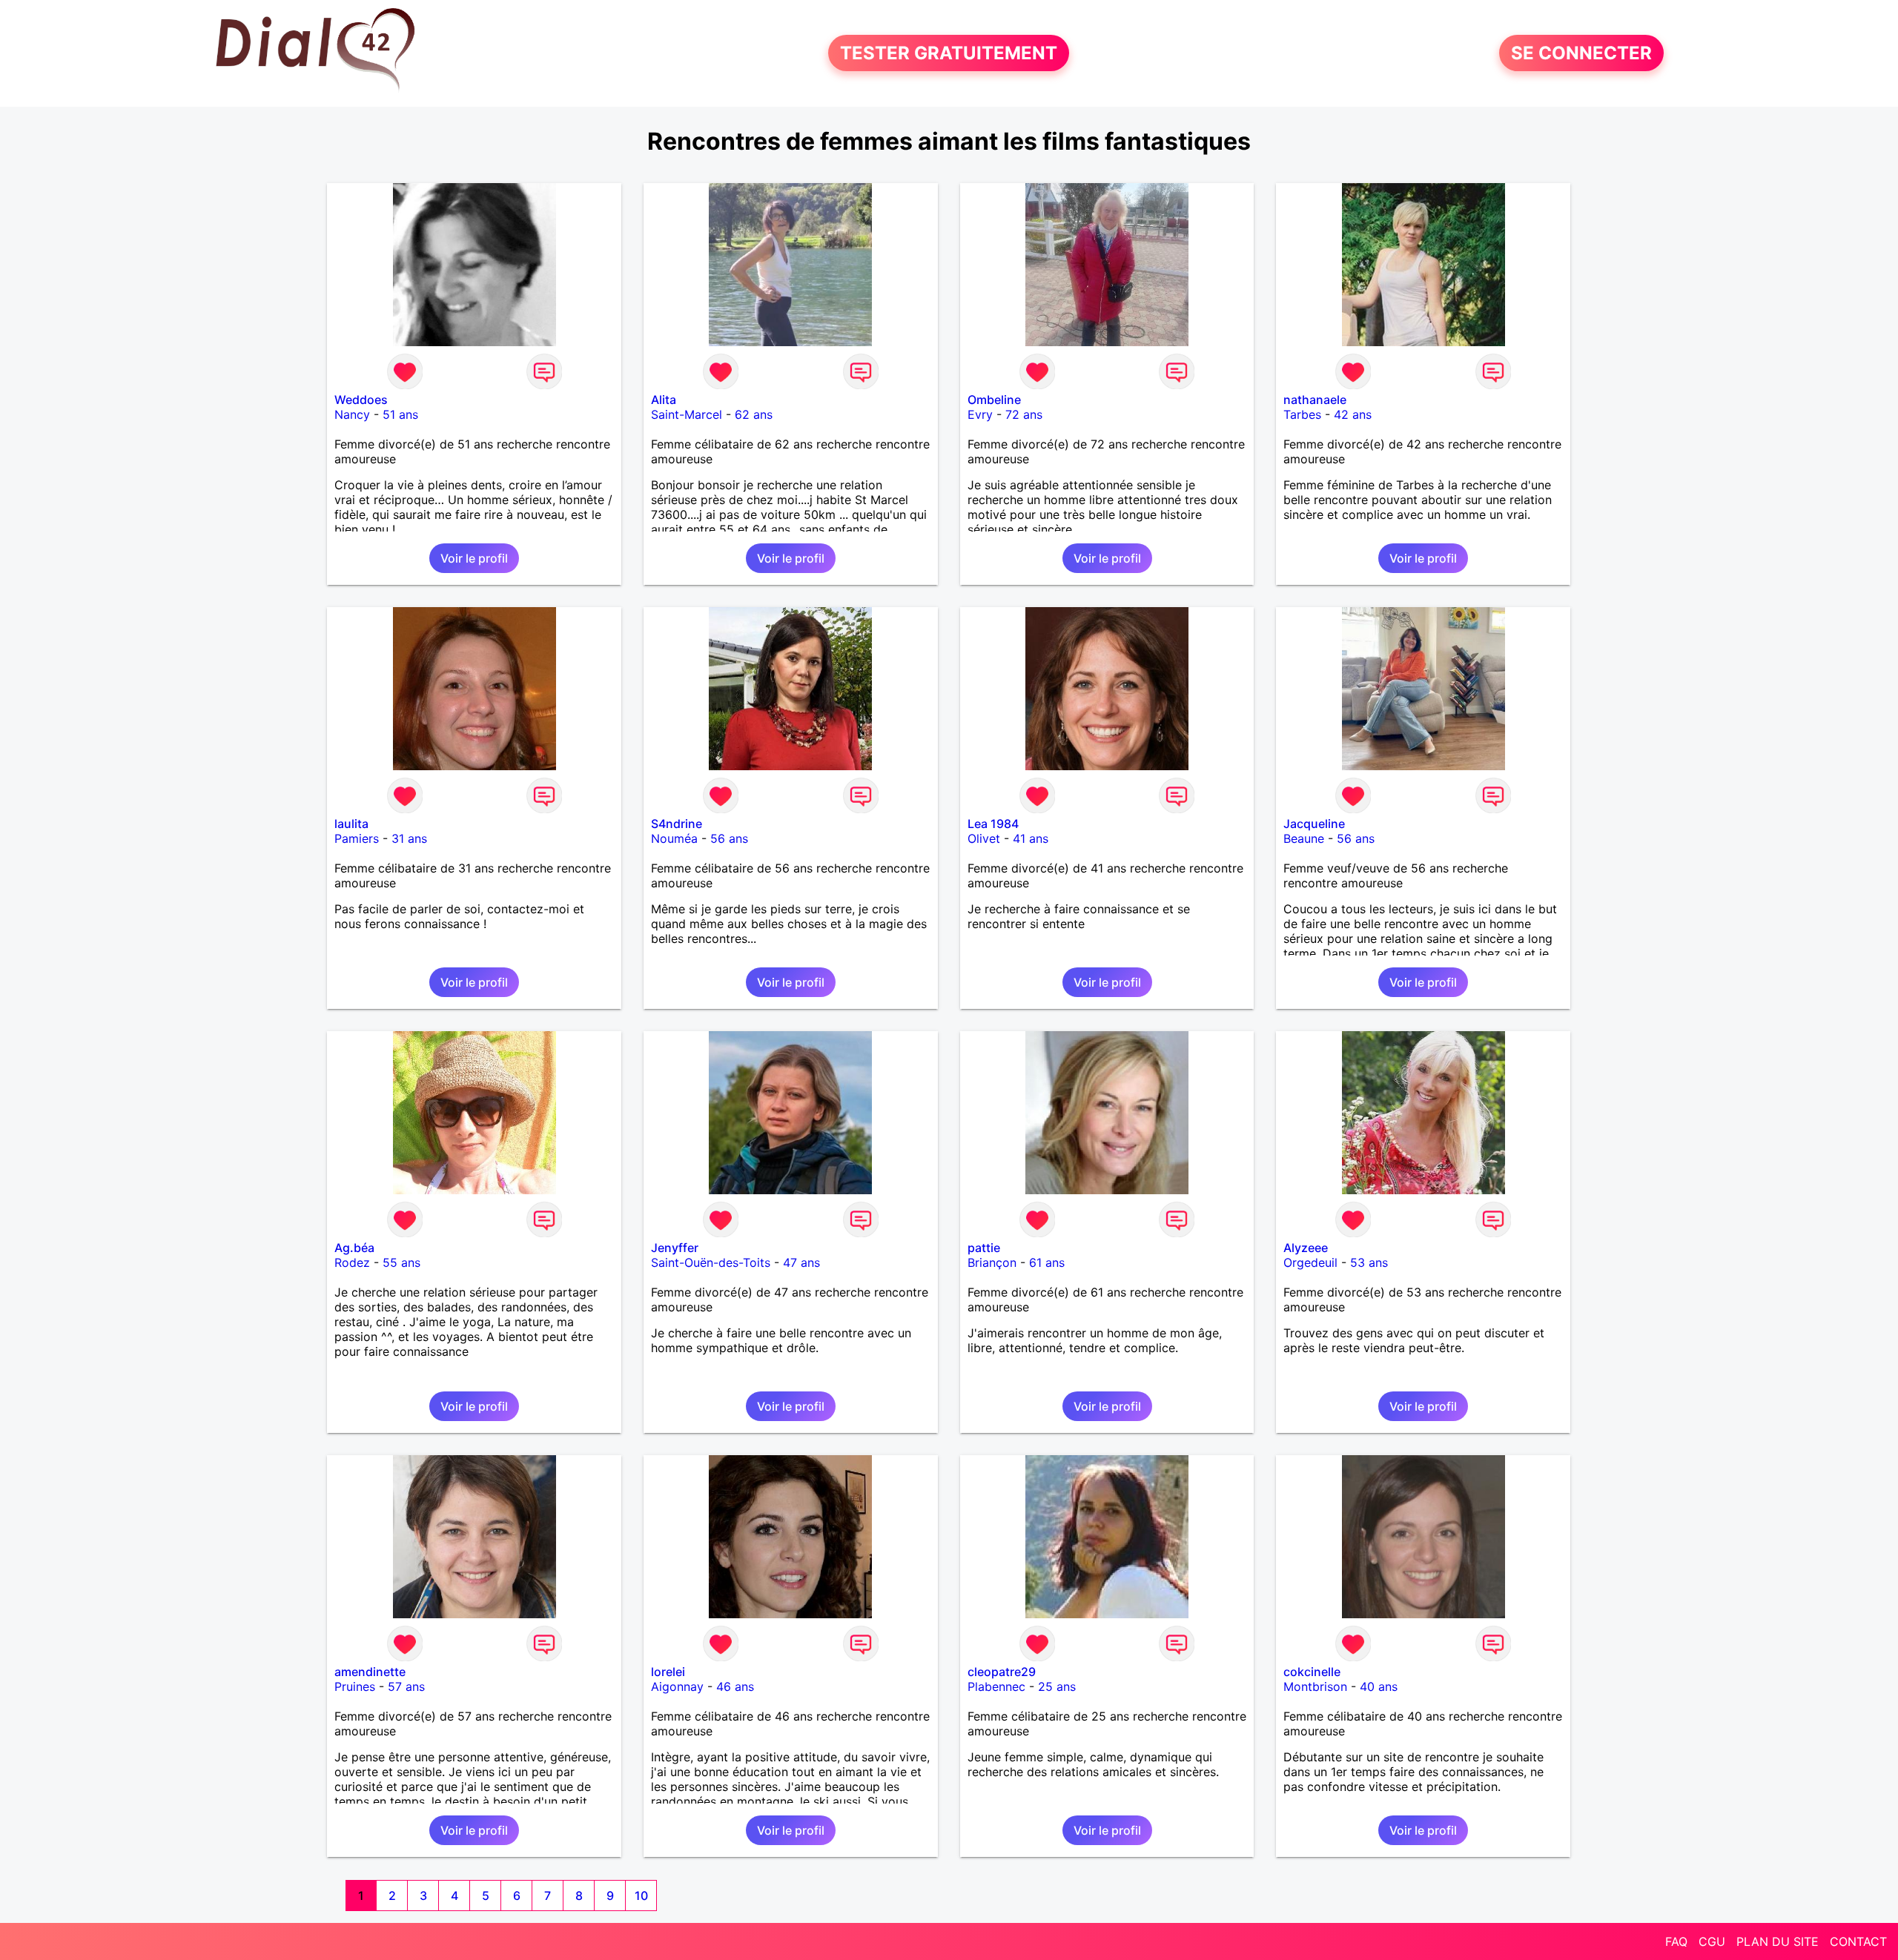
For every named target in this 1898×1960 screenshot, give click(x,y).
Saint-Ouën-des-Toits (711, 1262)
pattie (984, 1248)
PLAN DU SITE (1778, 1941)
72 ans (1024, 414)
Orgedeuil (1310, 1262)
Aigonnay (677, 1686)
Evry (980, 414)
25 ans (1057, 1686)
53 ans (1369, 1262)
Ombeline (994, 400)
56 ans (729, 838)
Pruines (355, 1686)
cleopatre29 (1002, 1672)
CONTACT (1858, 1941)
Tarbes (1302, 414)
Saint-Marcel (687, 414)
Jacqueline (1314, 824)
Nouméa (674, 838)
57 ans (406, 1686)
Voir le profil (474, 558)
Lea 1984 (993, 824)
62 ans (754, 414)
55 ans (401, 1262)
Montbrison (1315, 1686)
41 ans (1031, 838)
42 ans (1353, 414)
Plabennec (996, 1686)
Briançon (992, 1262)
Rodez (352, 1262)
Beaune (1304, 838)
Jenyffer (675, 1248)
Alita (664, 400)
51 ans (400, 414)
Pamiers (357, 838)
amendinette (370, 1672)
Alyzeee (1306, 1248)
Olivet (984, 838)
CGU (1712, 1941)
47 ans (801, 1262)
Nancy (352, 414)
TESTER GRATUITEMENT (949, 53)
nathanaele (1315, 400)
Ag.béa (354, 1248)
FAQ (1676, 1941)
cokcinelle (1312, 1672)
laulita (351, 824)
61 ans (1047, 1262)
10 (641, 1896)
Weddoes (361, 400)
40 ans (1379, 1686)
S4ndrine (677, 824)
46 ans (735, 1686)
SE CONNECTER (1581, 53)
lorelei (668, 1672)
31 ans (409, 838)
